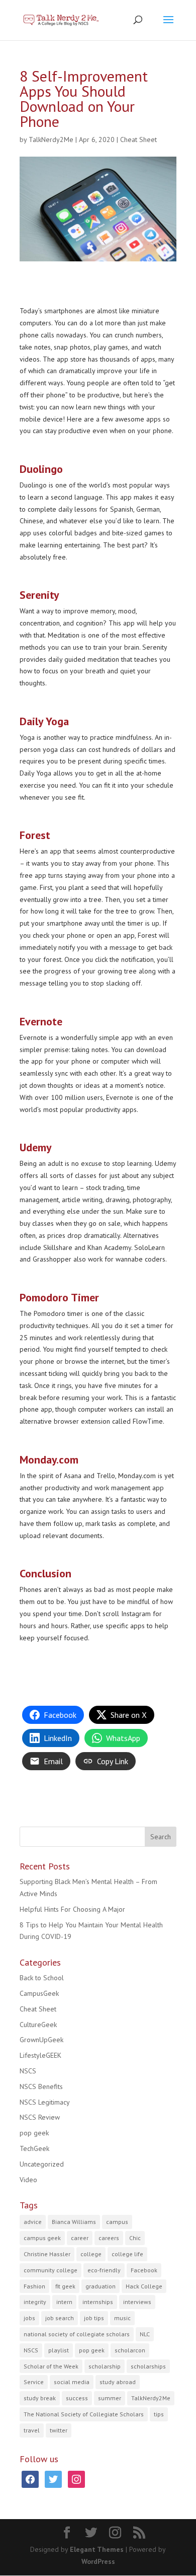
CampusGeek (39, 1993)
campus (117, 2222)
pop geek (34, 2133)
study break (40, 2398)
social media (72, 2382)
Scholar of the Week (51, 2366)
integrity (35, 2302)
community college (51, 2270)
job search (60, 2318)
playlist (59, 2350)
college (91, 2254)
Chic (135, 2238)
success (77, 2398)
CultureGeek (38, 2025)
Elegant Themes (97, 2549)
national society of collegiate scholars (77, 2334)
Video (28, 2180)
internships (98, 2302)
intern (64, 2302)
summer (110, 2398)
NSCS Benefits (41, 2086)
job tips (94, 2318)
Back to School (42, 1978)
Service (34, 2382)
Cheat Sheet (138, 140)
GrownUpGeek (41, 2040)
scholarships (148, 2366)
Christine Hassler (47, 2254)
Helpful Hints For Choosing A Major (72, 1909)
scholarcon (130, 2350)
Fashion (34, 2286)
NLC (145, 2334)
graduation (101, 2286)
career (80, 2238)
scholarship (105, 2366)
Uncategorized (42, 2164)
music (122, 2318)
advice (33, 2222)
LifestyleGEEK (40, 2055)
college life (127, 2254)
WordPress (98, 2561)
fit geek (65, 2286)
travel (32, 2430)
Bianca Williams (74, 2222)
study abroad (118, 2382)
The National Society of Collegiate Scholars (84, 2414)
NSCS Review (40, 2117)
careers (109, 2238)
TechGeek (34, 2148)
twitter (59, 2430)
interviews (137, 2302)
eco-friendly (104, 2270)
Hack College (144, 2286)
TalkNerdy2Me (51, 140)
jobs (29, 2318)
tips (159, 2414)
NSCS (28, 2071)
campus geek (42, 2238)
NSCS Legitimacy (45, 2102)
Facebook (144, 2270)
